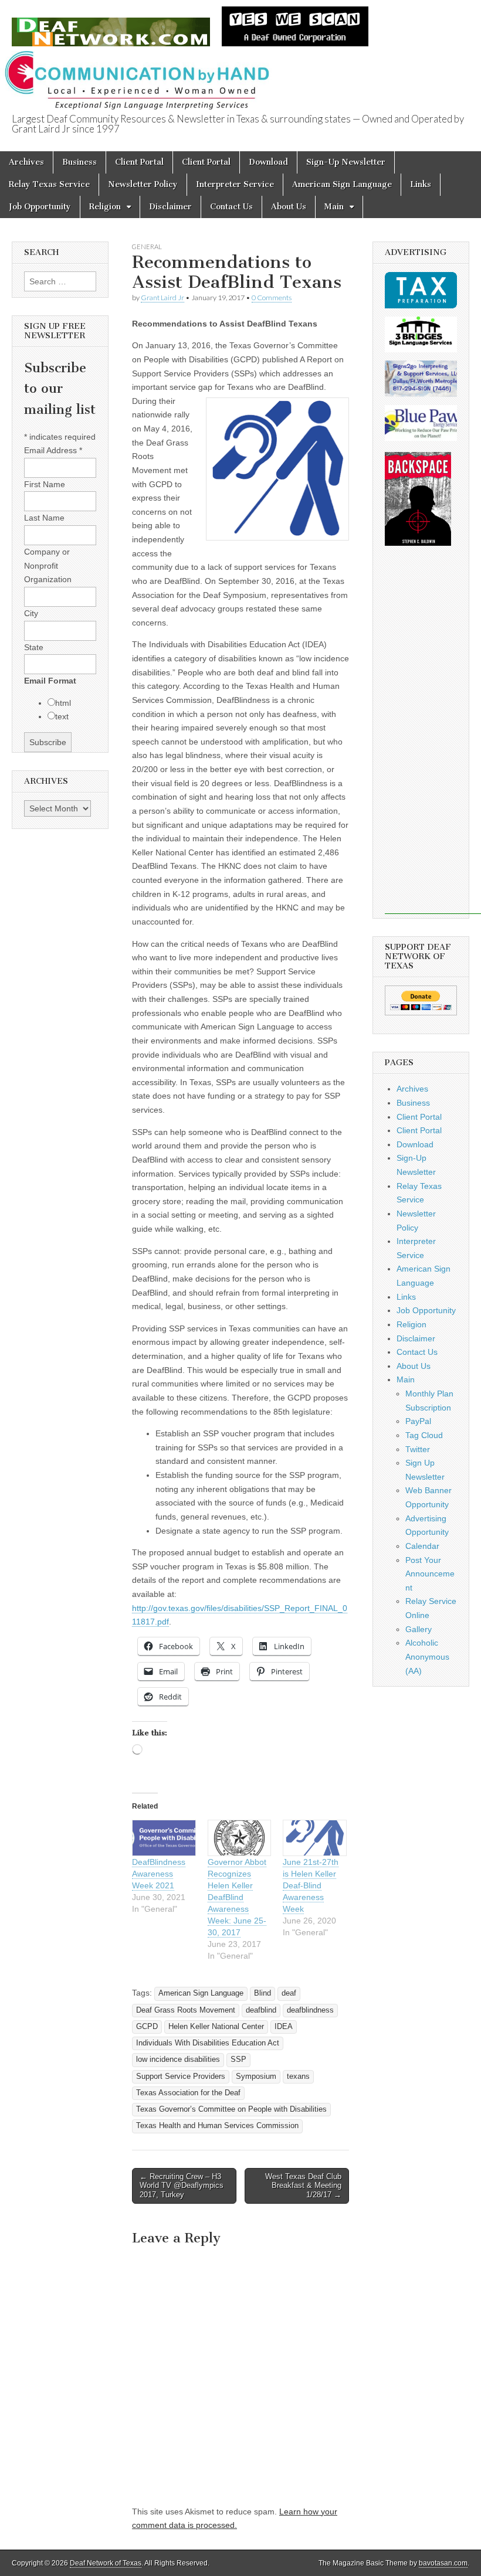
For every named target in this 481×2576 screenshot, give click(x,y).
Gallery (419, 1629)
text (62, 716)
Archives (26, 162)
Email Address (53, 450)
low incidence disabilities (178, 2060)
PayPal (418, 1421)
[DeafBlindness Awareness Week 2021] (164, 1838)
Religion (105, 207)
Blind (262, 1993)
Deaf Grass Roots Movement (186, 2010)
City (31, 613)
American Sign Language (342, 184)
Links (421, 184)
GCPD (147, 2027)
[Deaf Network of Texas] (111, 26)
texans (298, 2077)
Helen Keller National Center (216, 2027)
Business (79, 162)
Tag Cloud (424, 1435)
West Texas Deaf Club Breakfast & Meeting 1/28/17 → (303, 2186)
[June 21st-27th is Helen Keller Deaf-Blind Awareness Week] (315, 1838)
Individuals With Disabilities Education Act (208, 2043)
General (147, 247)
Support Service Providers (181, 2077)
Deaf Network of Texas (106, 2563)
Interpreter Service (235, 184)
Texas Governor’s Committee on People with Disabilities (231, 2109)
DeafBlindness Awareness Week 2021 (159, 1874)
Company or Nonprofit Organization (48, 565)
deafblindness (310, 2010)
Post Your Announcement (430, 1574)
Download (268, 162)
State (34, 647)
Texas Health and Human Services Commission (217, 2126)
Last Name (44, 518)
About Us (289, 207)
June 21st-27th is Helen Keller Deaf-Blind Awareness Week (311, 1885)
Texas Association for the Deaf (188, 2093)
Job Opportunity (40, 207)
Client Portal (139, 162)
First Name (45, 484)
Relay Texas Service (49, 184)
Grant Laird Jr (162, 298)
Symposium (256, 2077)
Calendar (422, 1546)
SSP (238, 2060)
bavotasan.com (443, 2563)
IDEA (284, 2027)
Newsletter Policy (143, 184)
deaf (289, 1993)
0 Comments (272, 298)
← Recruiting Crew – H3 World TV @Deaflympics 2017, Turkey (182, 2186)
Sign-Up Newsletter (346, 162)
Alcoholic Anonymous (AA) (427, 1656)
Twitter (418, 1449)
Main (334, 207)
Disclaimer (170, 207)
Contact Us (231, 207)
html (63, 703)
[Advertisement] (433, 738)
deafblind (261, 2010)
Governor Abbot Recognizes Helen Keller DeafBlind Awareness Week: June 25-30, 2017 (237, 1897)
